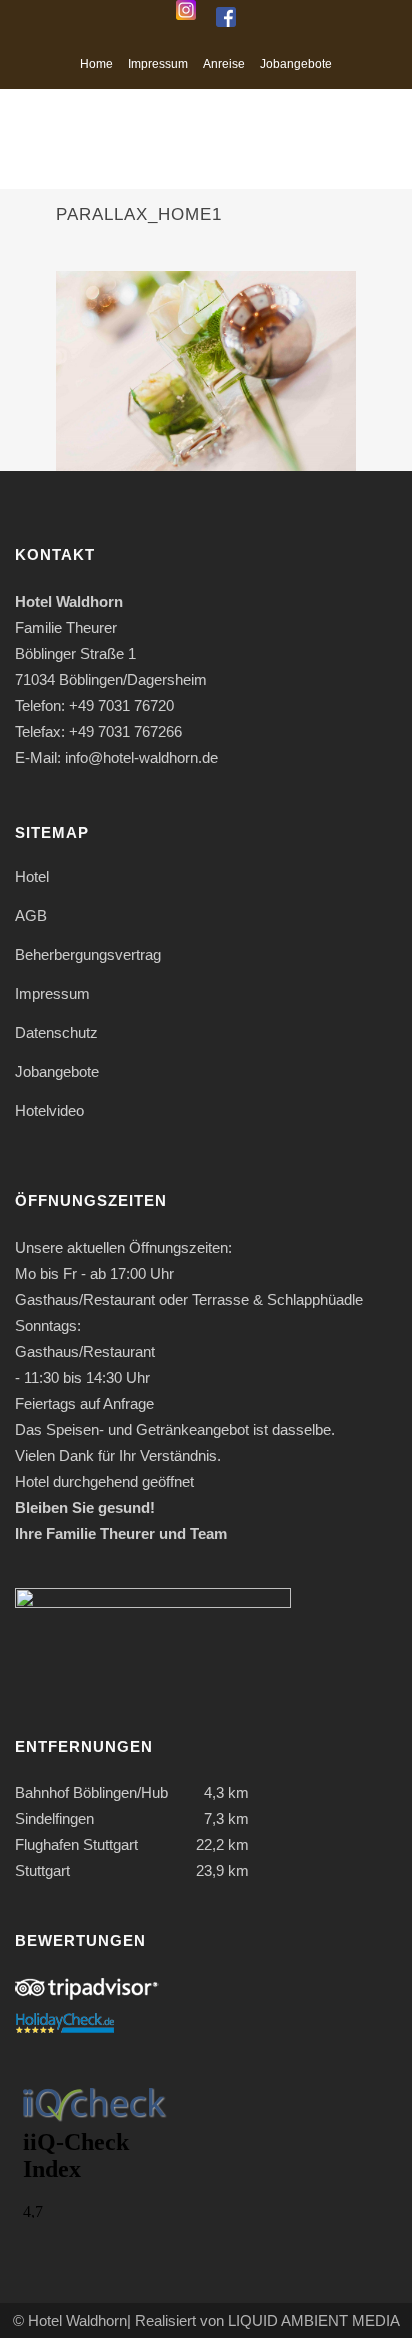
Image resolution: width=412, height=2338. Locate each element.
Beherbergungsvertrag (88, 954)
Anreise (224, 64)
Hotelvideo (49, 1110)
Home (96, 64)
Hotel (32, 876)
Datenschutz (56, 1032)
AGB (31, 915)
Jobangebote (296, 64)
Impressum (158, 64)
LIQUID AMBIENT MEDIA (314, 2320)
